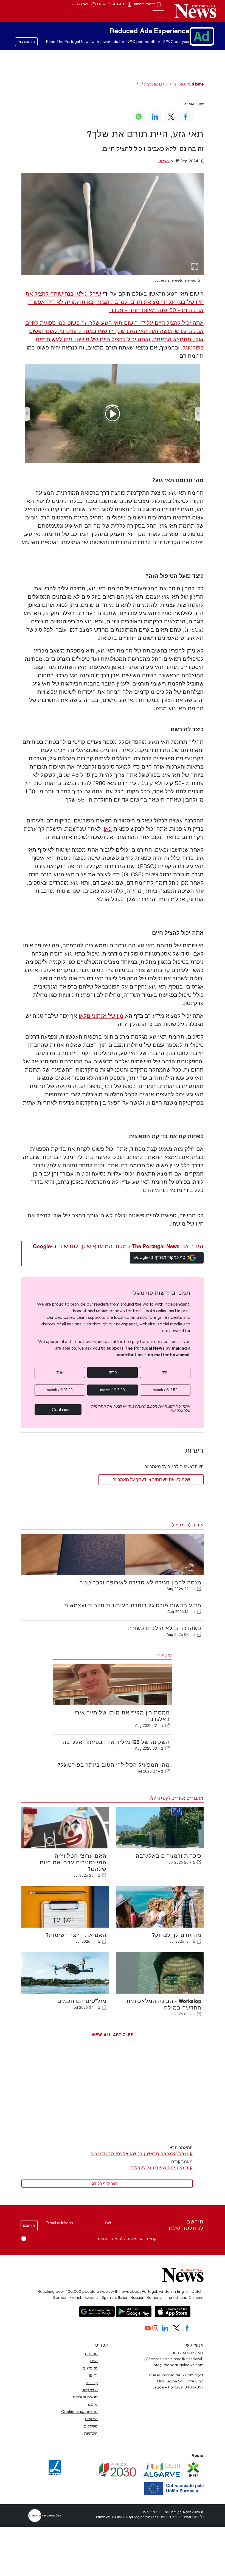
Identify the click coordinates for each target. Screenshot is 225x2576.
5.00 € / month (113, 1390)
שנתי (60, 1372)
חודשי (113, 1372)
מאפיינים (90, 2368)
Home (198, 84)
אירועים (91, 2419)
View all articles (113, 2035)
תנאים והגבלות (85, 2397)
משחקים (91, 2426)
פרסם (93, 2404)
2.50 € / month (165, 1390)
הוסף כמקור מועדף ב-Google (161, 1257)
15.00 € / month (60, 1390)
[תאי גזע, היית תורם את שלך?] (113, 224)
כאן (108, 829)
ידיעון (93, 2375)
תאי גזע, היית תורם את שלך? (167, 84)
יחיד (165, 1372)
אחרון (93, 2361)
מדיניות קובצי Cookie (79, 2412)
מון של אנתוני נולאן (101, 1016)
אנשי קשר (90, 2390)
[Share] (199, 1589)
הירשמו (29, 2226)
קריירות (92, 2383)
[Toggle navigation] (158, 14)
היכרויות (91, 2433)
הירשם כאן (26, 42)
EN (100, 4)
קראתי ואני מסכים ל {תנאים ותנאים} (126, 2239)
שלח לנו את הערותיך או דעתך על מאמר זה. (151, 1480)
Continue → (58, 1409)
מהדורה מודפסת (145, 4)
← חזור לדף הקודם (107, 2183)
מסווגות (91, 2354)
